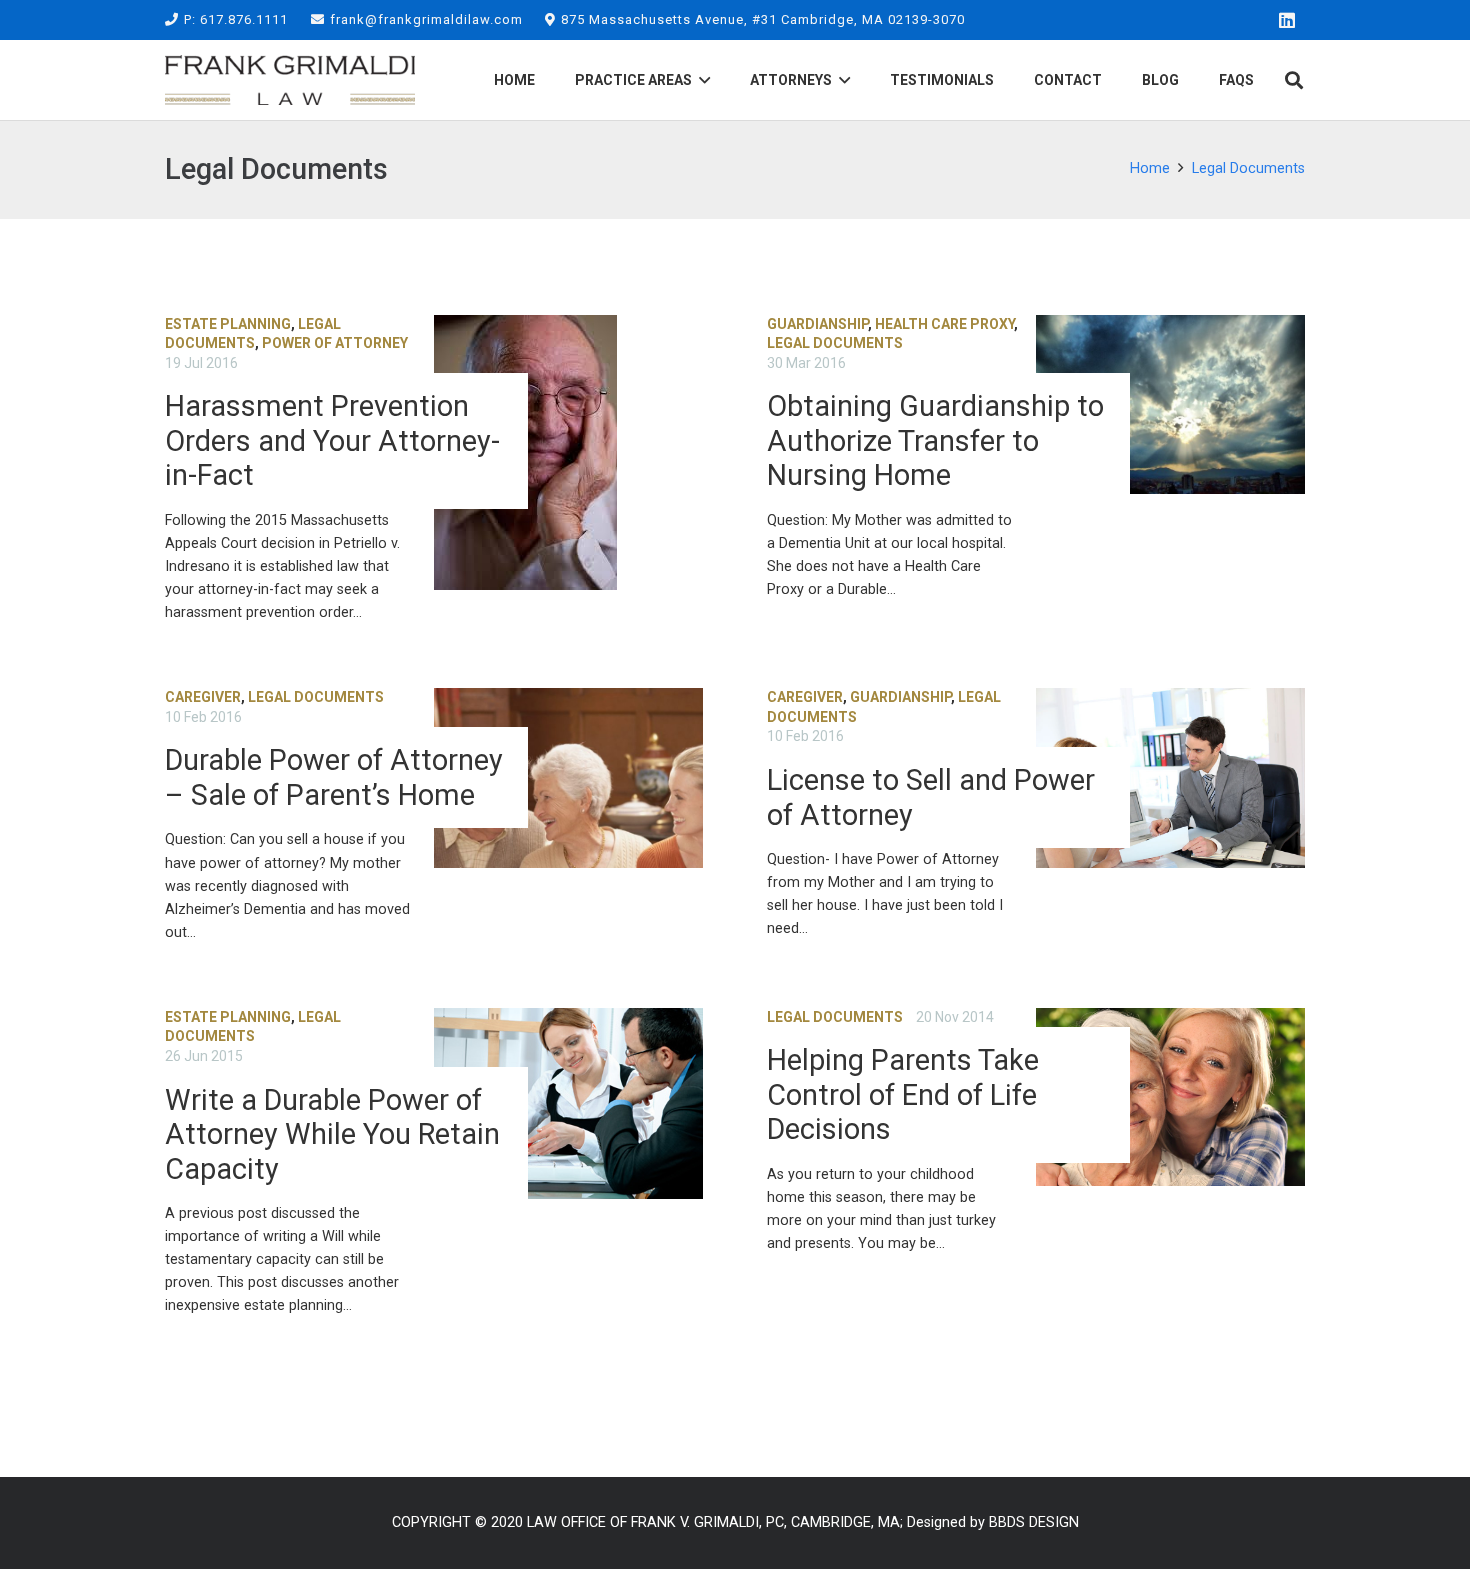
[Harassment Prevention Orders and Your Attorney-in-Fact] (434, 470)
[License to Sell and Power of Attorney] (1036, 816)
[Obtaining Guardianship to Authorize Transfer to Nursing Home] (1036, 470)
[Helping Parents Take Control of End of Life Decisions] (1036, 1163)
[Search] (1294, 80)
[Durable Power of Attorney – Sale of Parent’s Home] (434, 816)
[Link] (290, 80)
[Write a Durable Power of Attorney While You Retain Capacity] (434, 1163)
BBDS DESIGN (1034, 1522)
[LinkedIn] (1287, 20)
